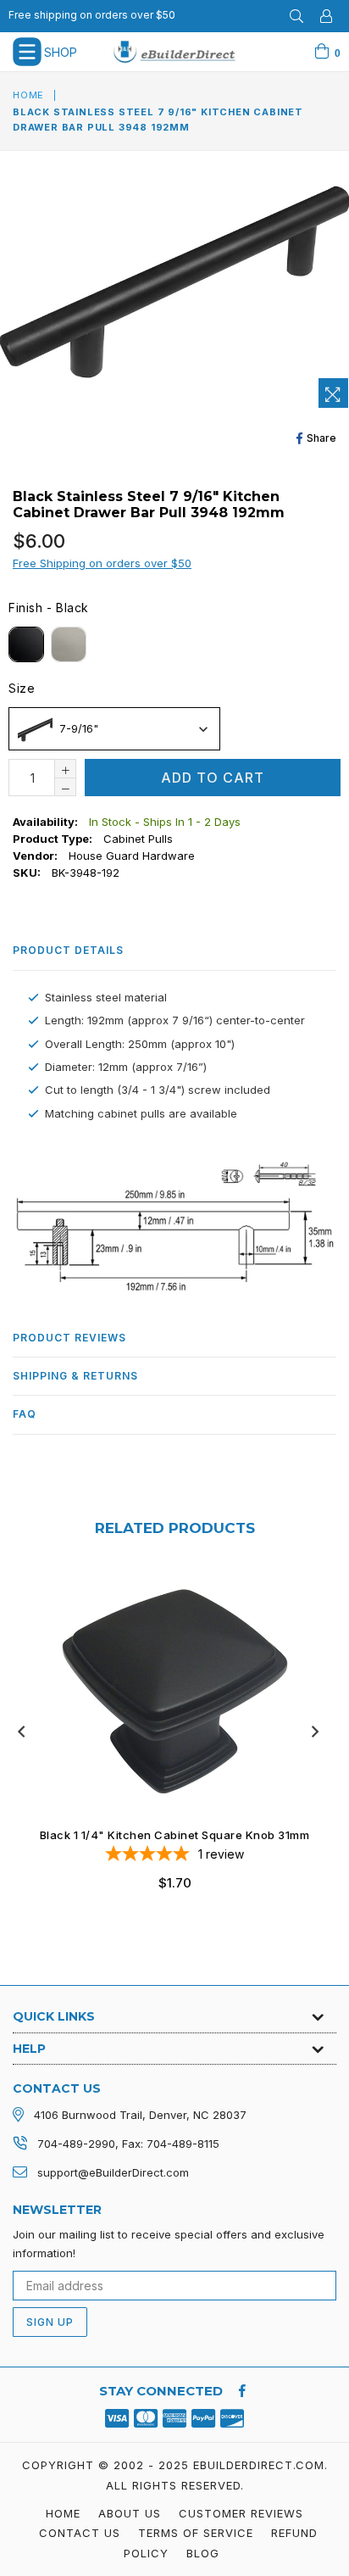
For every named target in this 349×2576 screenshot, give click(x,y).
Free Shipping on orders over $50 (102, 563)
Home (28, 95)
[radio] (26, 644)
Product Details (68, 950)
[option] (168, 1743)
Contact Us (80, 2533)
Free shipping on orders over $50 (92, 15)
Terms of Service (196, 2533)
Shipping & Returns (75, 1376)
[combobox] (114, 729)
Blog (203, 2553)
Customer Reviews (241, 2513)
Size (22, 688)
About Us (130, 2513)
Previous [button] (21, 1731)
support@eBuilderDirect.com (113, 2172)
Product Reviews (69, 1338)
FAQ (25, 1414)
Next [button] (315, 1731)
